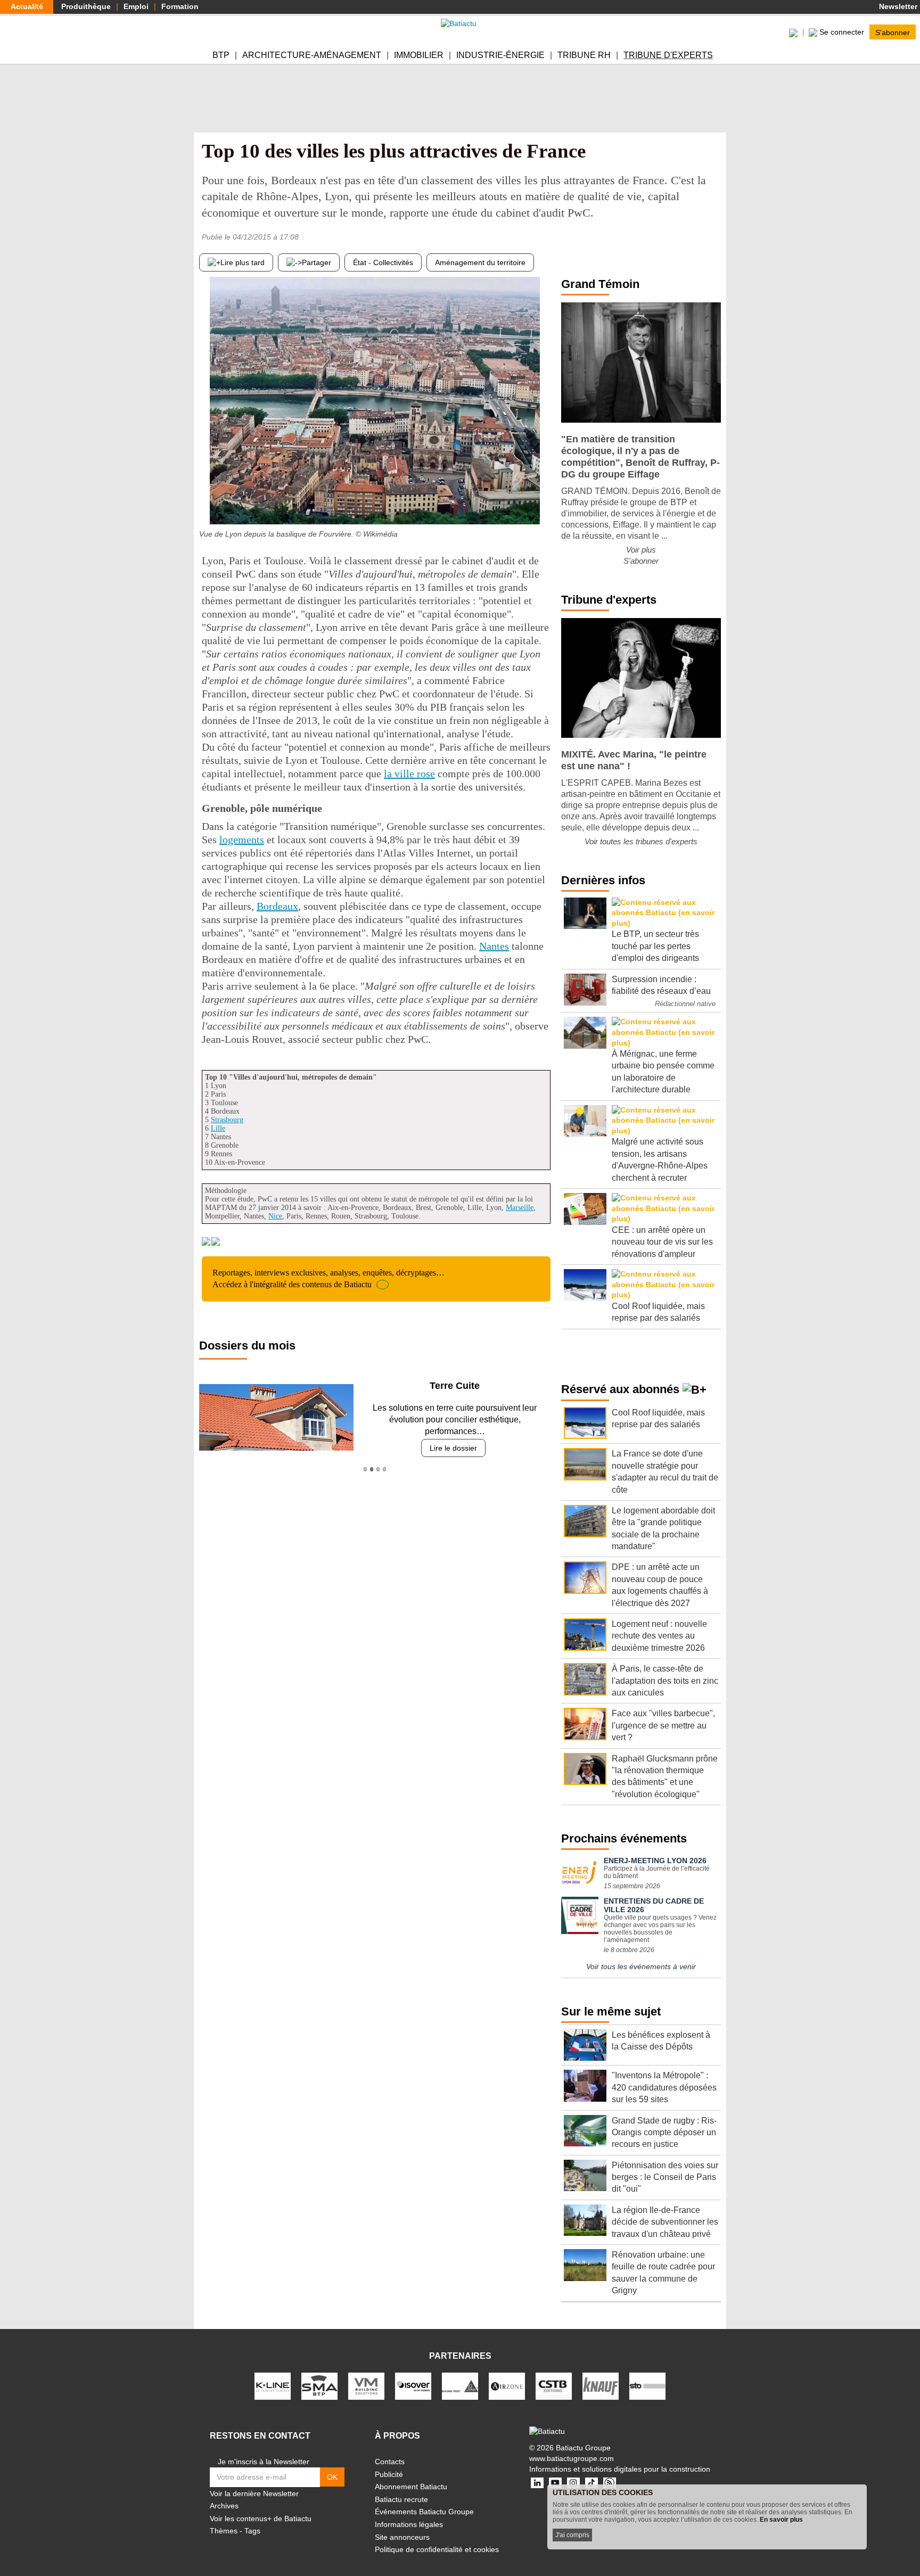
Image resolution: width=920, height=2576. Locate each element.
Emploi (136, 6)
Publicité (389, 2474)
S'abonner (893, 32)
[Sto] (647, 2385)
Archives (224, 2506)
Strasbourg (227, 1120)
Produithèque (86, 6)
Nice (275, 1216)
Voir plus (641, 550)
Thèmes (224, 2531)
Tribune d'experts (668, 55)
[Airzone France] (507, 2385)
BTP (221, 55)
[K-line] (273, 2385)
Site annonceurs (402, 2537)
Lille (218, 1128)
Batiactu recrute (401, 2499)
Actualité (27, 6)
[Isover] (413, 2385)
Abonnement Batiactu (411, 2487)
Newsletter (897, 6)
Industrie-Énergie (500, 55)
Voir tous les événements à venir (641, 1966)
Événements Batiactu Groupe (424, 2512)
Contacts (390, 2462)
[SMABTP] (319, 2385)
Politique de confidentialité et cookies (437, 2549)
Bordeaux (277, 906)
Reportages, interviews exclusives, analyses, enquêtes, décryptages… (328, 1278)
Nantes (494, 946)
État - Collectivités (383, 262)
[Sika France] (460, 2385)
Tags (252, 2531)
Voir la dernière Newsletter (254, 2493)
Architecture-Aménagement (312, 55)
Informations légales (409, 2524)
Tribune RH (584, 55)
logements (242, 840)
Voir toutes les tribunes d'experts (641, 841)
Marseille (520, 1208)
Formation (180, 6)
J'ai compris (572, 2535)
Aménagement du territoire (480, 262)
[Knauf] (601, 2385)
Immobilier (419, 55)
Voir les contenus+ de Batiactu (261, 2519)
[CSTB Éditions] (554, 2385)
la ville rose (409, 773)
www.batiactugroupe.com (572, 2458)
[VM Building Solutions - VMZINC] (366, 2385)
